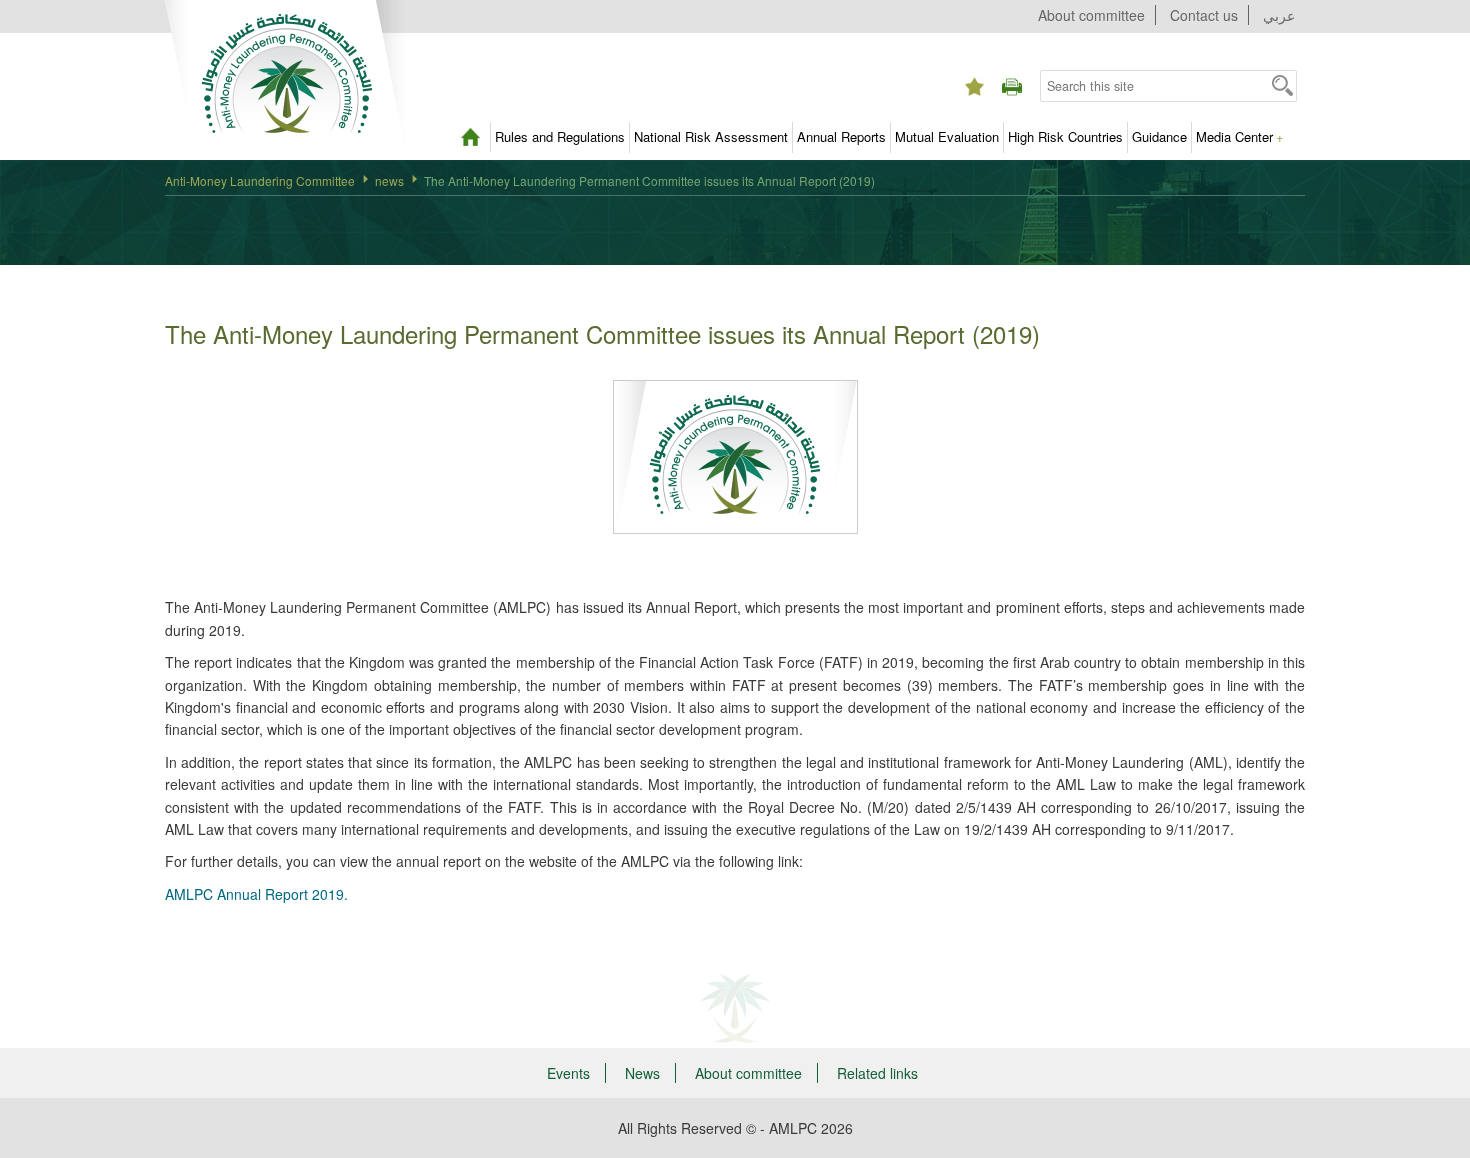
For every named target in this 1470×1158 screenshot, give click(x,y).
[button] (1282, 85)
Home (470, 137)
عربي (1279, 15)
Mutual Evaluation (947, 136)
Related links (877, 1073)
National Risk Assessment (711, 136)
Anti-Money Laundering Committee (260, 180)
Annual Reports (841, 136)
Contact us (1204, 15)
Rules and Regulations (560, 136)
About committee (1091, 15)
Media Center (1240, 136)
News (642, 1073)
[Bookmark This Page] (974, 70)
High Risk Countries (1065, 136)
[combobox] (1154, 86)
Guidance (1159, 136)
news (389, 180)
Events (568, 1073)
